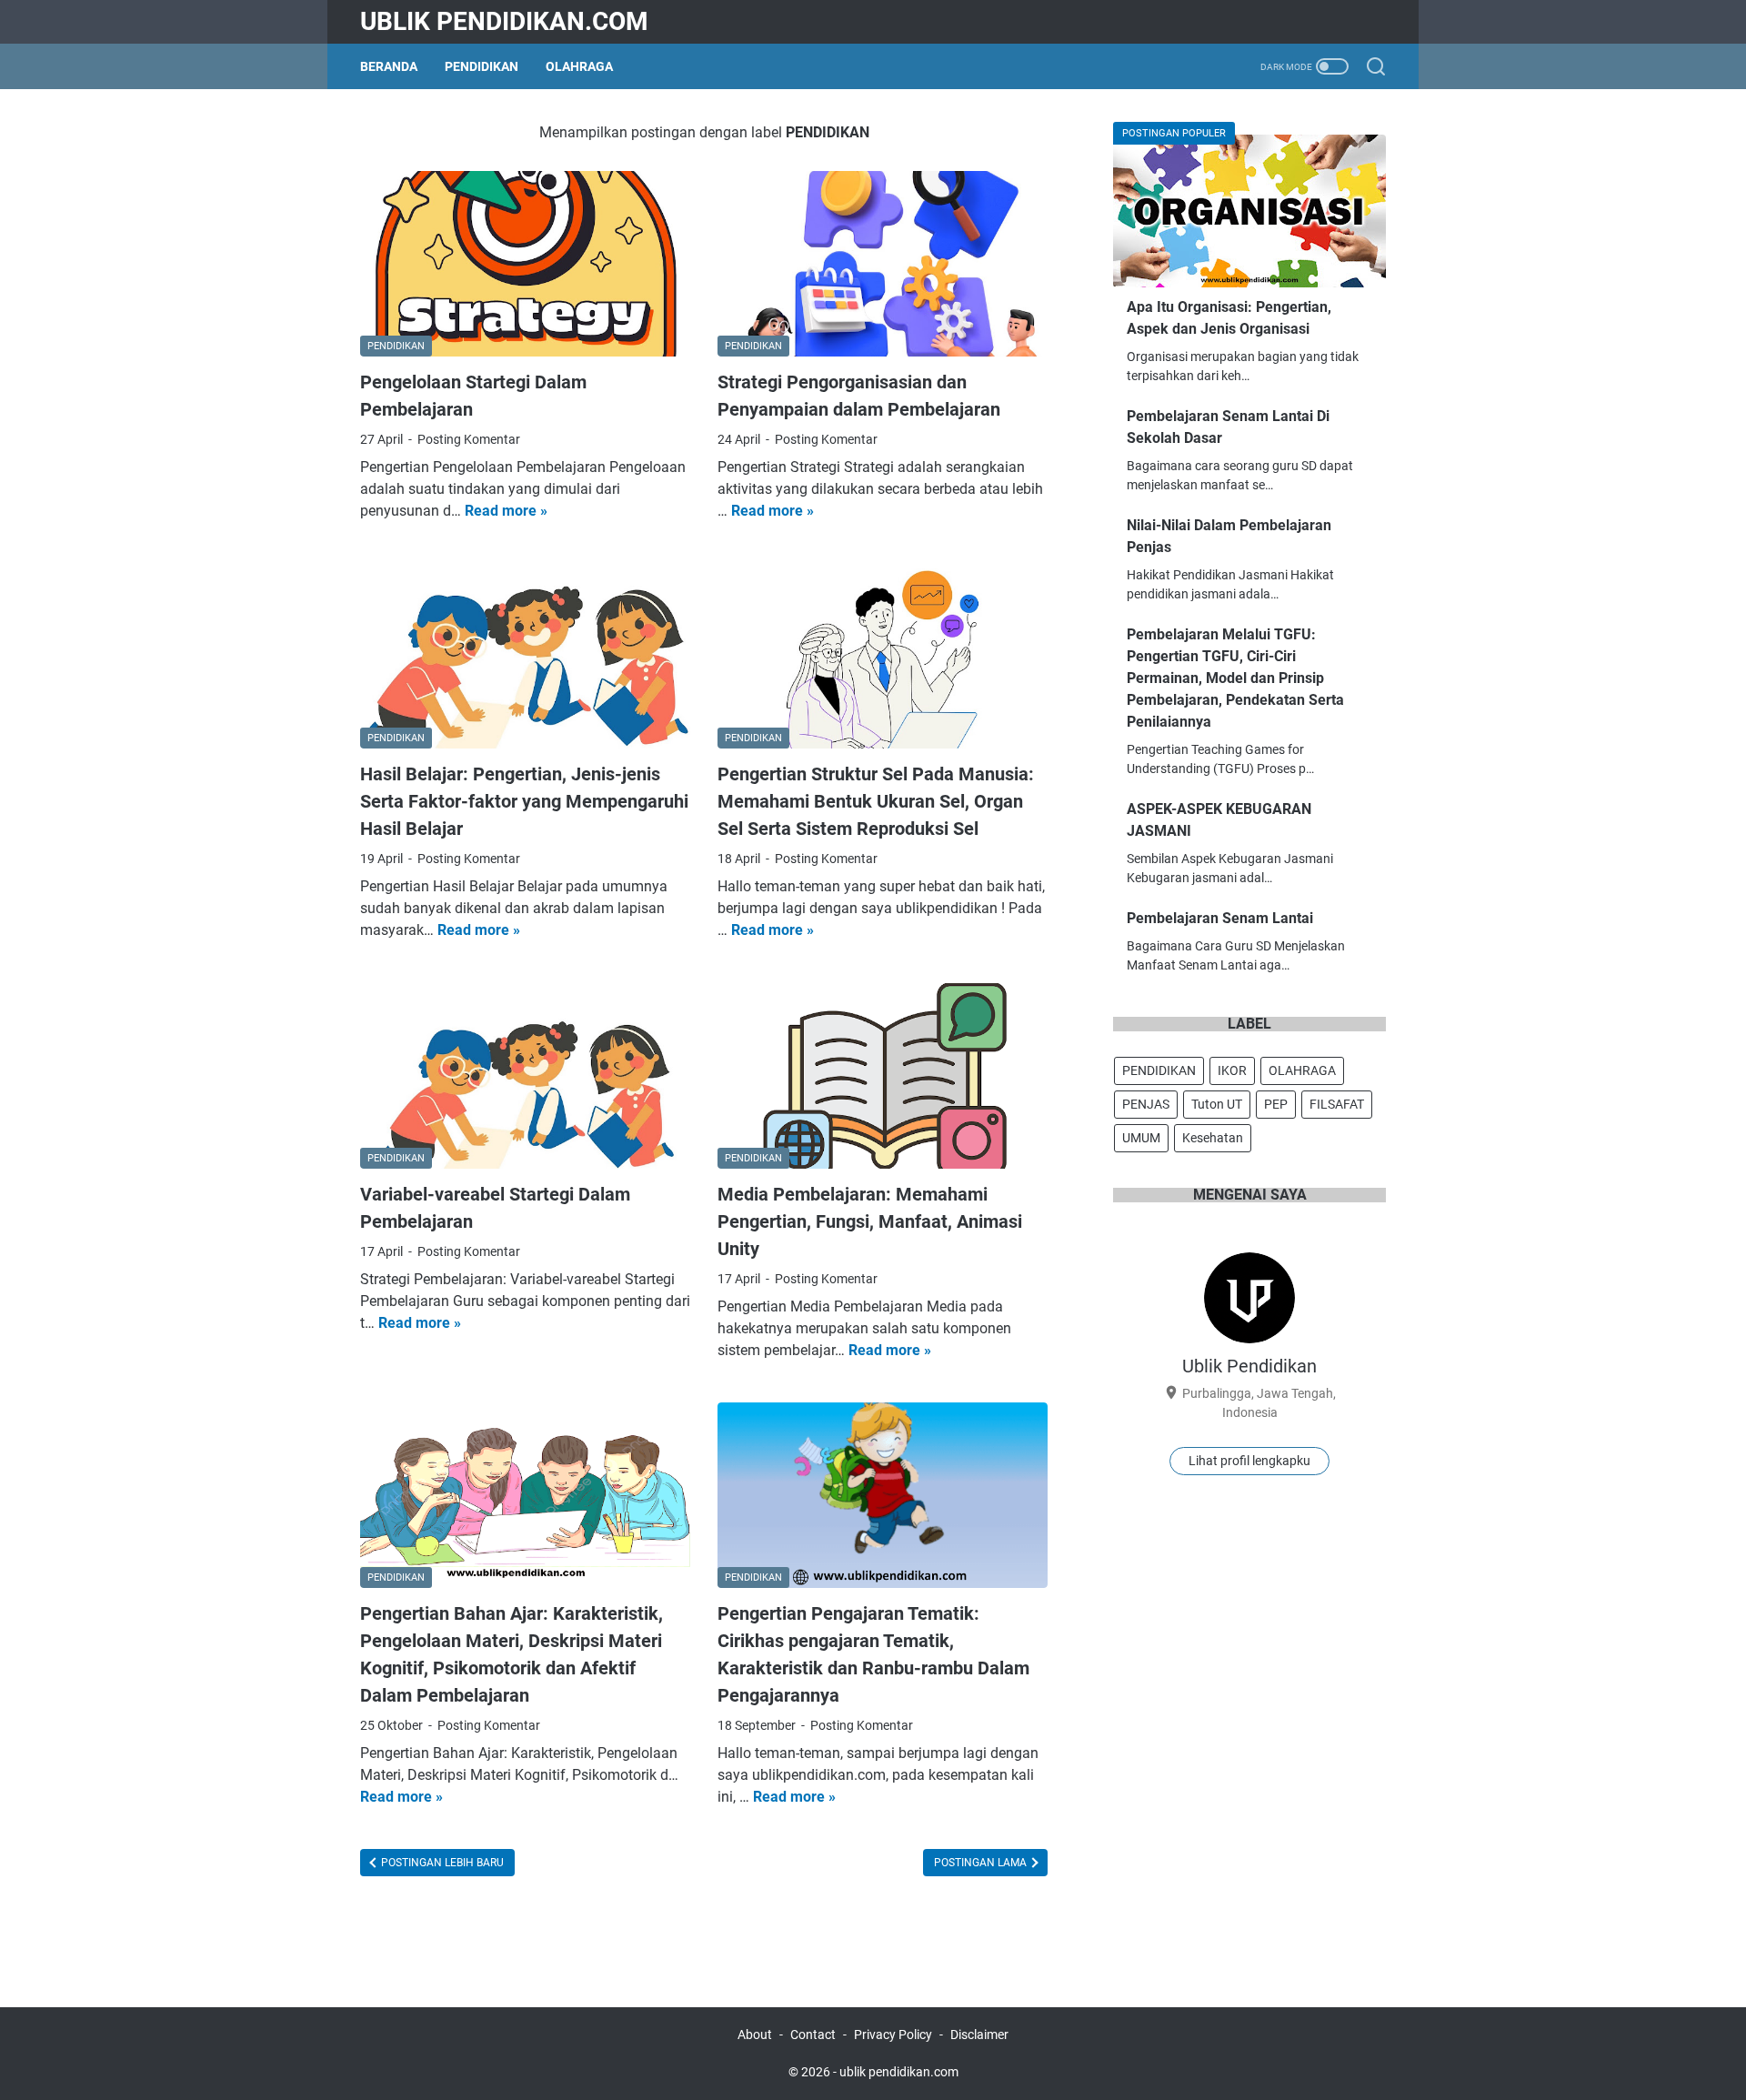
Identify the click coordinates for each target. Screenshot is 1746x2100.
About (755, 2035)
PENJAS (1146, 1104)
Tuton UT (1217, 1104)
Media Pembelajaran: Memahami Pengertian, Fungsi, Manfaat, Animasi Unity (870, 1221)
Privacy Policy (893, 2035)
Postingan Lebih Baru (441, 1863)
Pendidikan (482, 66)
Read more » (506, 511)
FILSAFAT (1337, 1104)
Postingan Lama (982, 1863)
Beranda (389, 66)
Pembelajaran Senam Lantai (1220, 918)
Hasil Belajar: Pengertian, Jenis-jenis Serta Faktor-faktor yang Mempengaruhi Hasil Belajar (524, 801)
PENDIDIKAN (1159, 1070)
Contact (813, 2035)
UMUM (1141, 1138)
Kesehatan (1213, 1138)
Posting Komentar (469, 439)
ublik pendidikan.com (504, 21)
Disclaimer (979, 2035)
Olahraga (579, 66)
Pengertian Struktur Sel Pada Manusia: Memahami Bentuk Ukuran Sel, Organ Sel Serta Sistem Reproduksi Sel (876, 801)
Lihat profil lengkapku (1249, 1461)
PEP (1276, 1104)
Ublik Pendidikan (1249, 1366)
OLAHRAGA (1302, 1070)
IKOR (1232, 1070)
